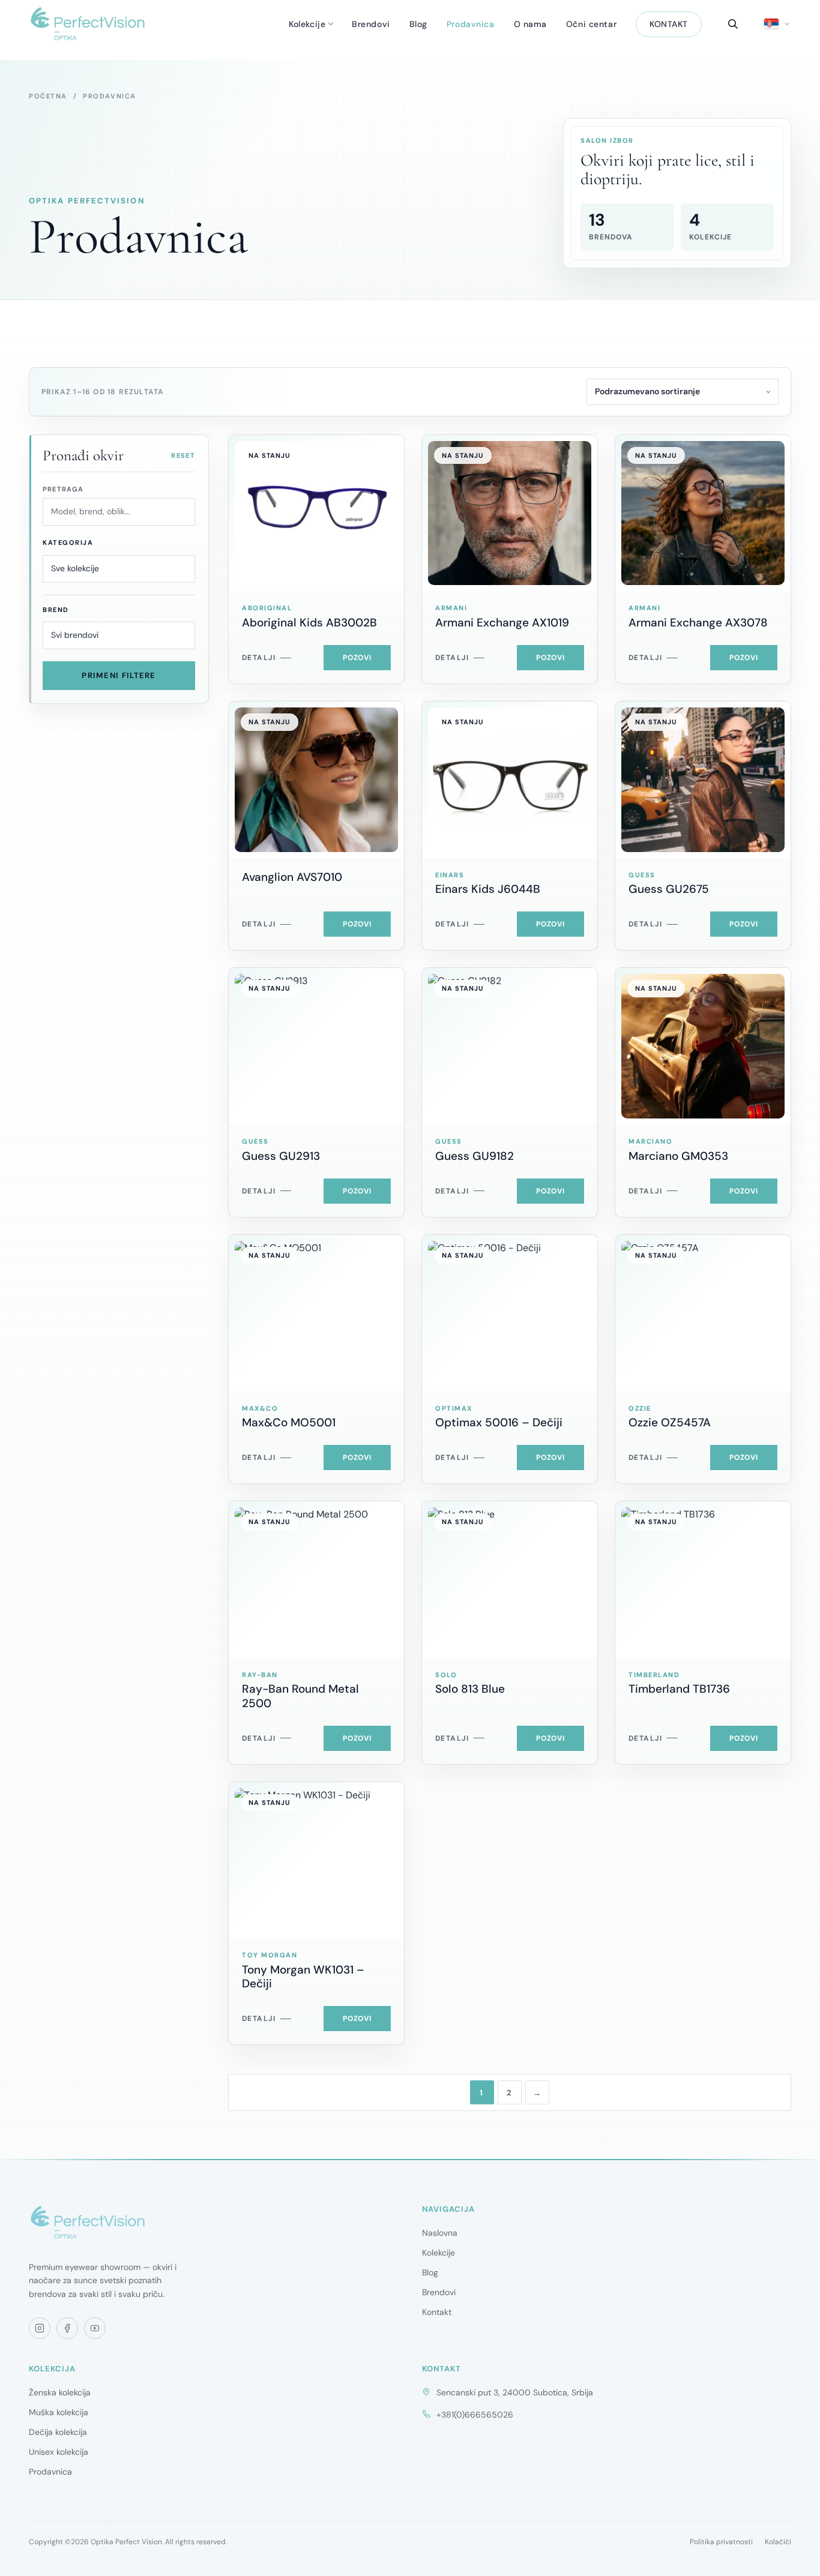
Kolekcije (307, 24)
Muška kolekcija (59, 2412)
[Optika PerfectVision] (88, 2223)
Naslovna (440, 2233)
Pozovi (357, 658)
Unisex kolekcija (59, 2452)
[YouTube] (95, 2328)
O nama (530, 24)
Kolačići (778, 2542)
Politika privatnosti (721, 2542)
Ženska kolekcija (60, 2392)
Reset (183, 455)
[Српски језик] (778, 24)
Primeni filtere (119, 675)
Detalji (259, 658)
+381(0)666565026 (475, 2415)
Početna (48, 96)
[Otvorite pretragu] (733, 24)
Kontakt (669, 24)
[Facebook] (67, 2328)
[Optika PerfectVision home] (88, 24)
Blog (418, 24)
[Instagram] (40, 2328)
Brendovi (371, 24)
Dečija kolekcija (58, 2432)
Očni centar (591, 24)
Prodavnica (471, 24)
